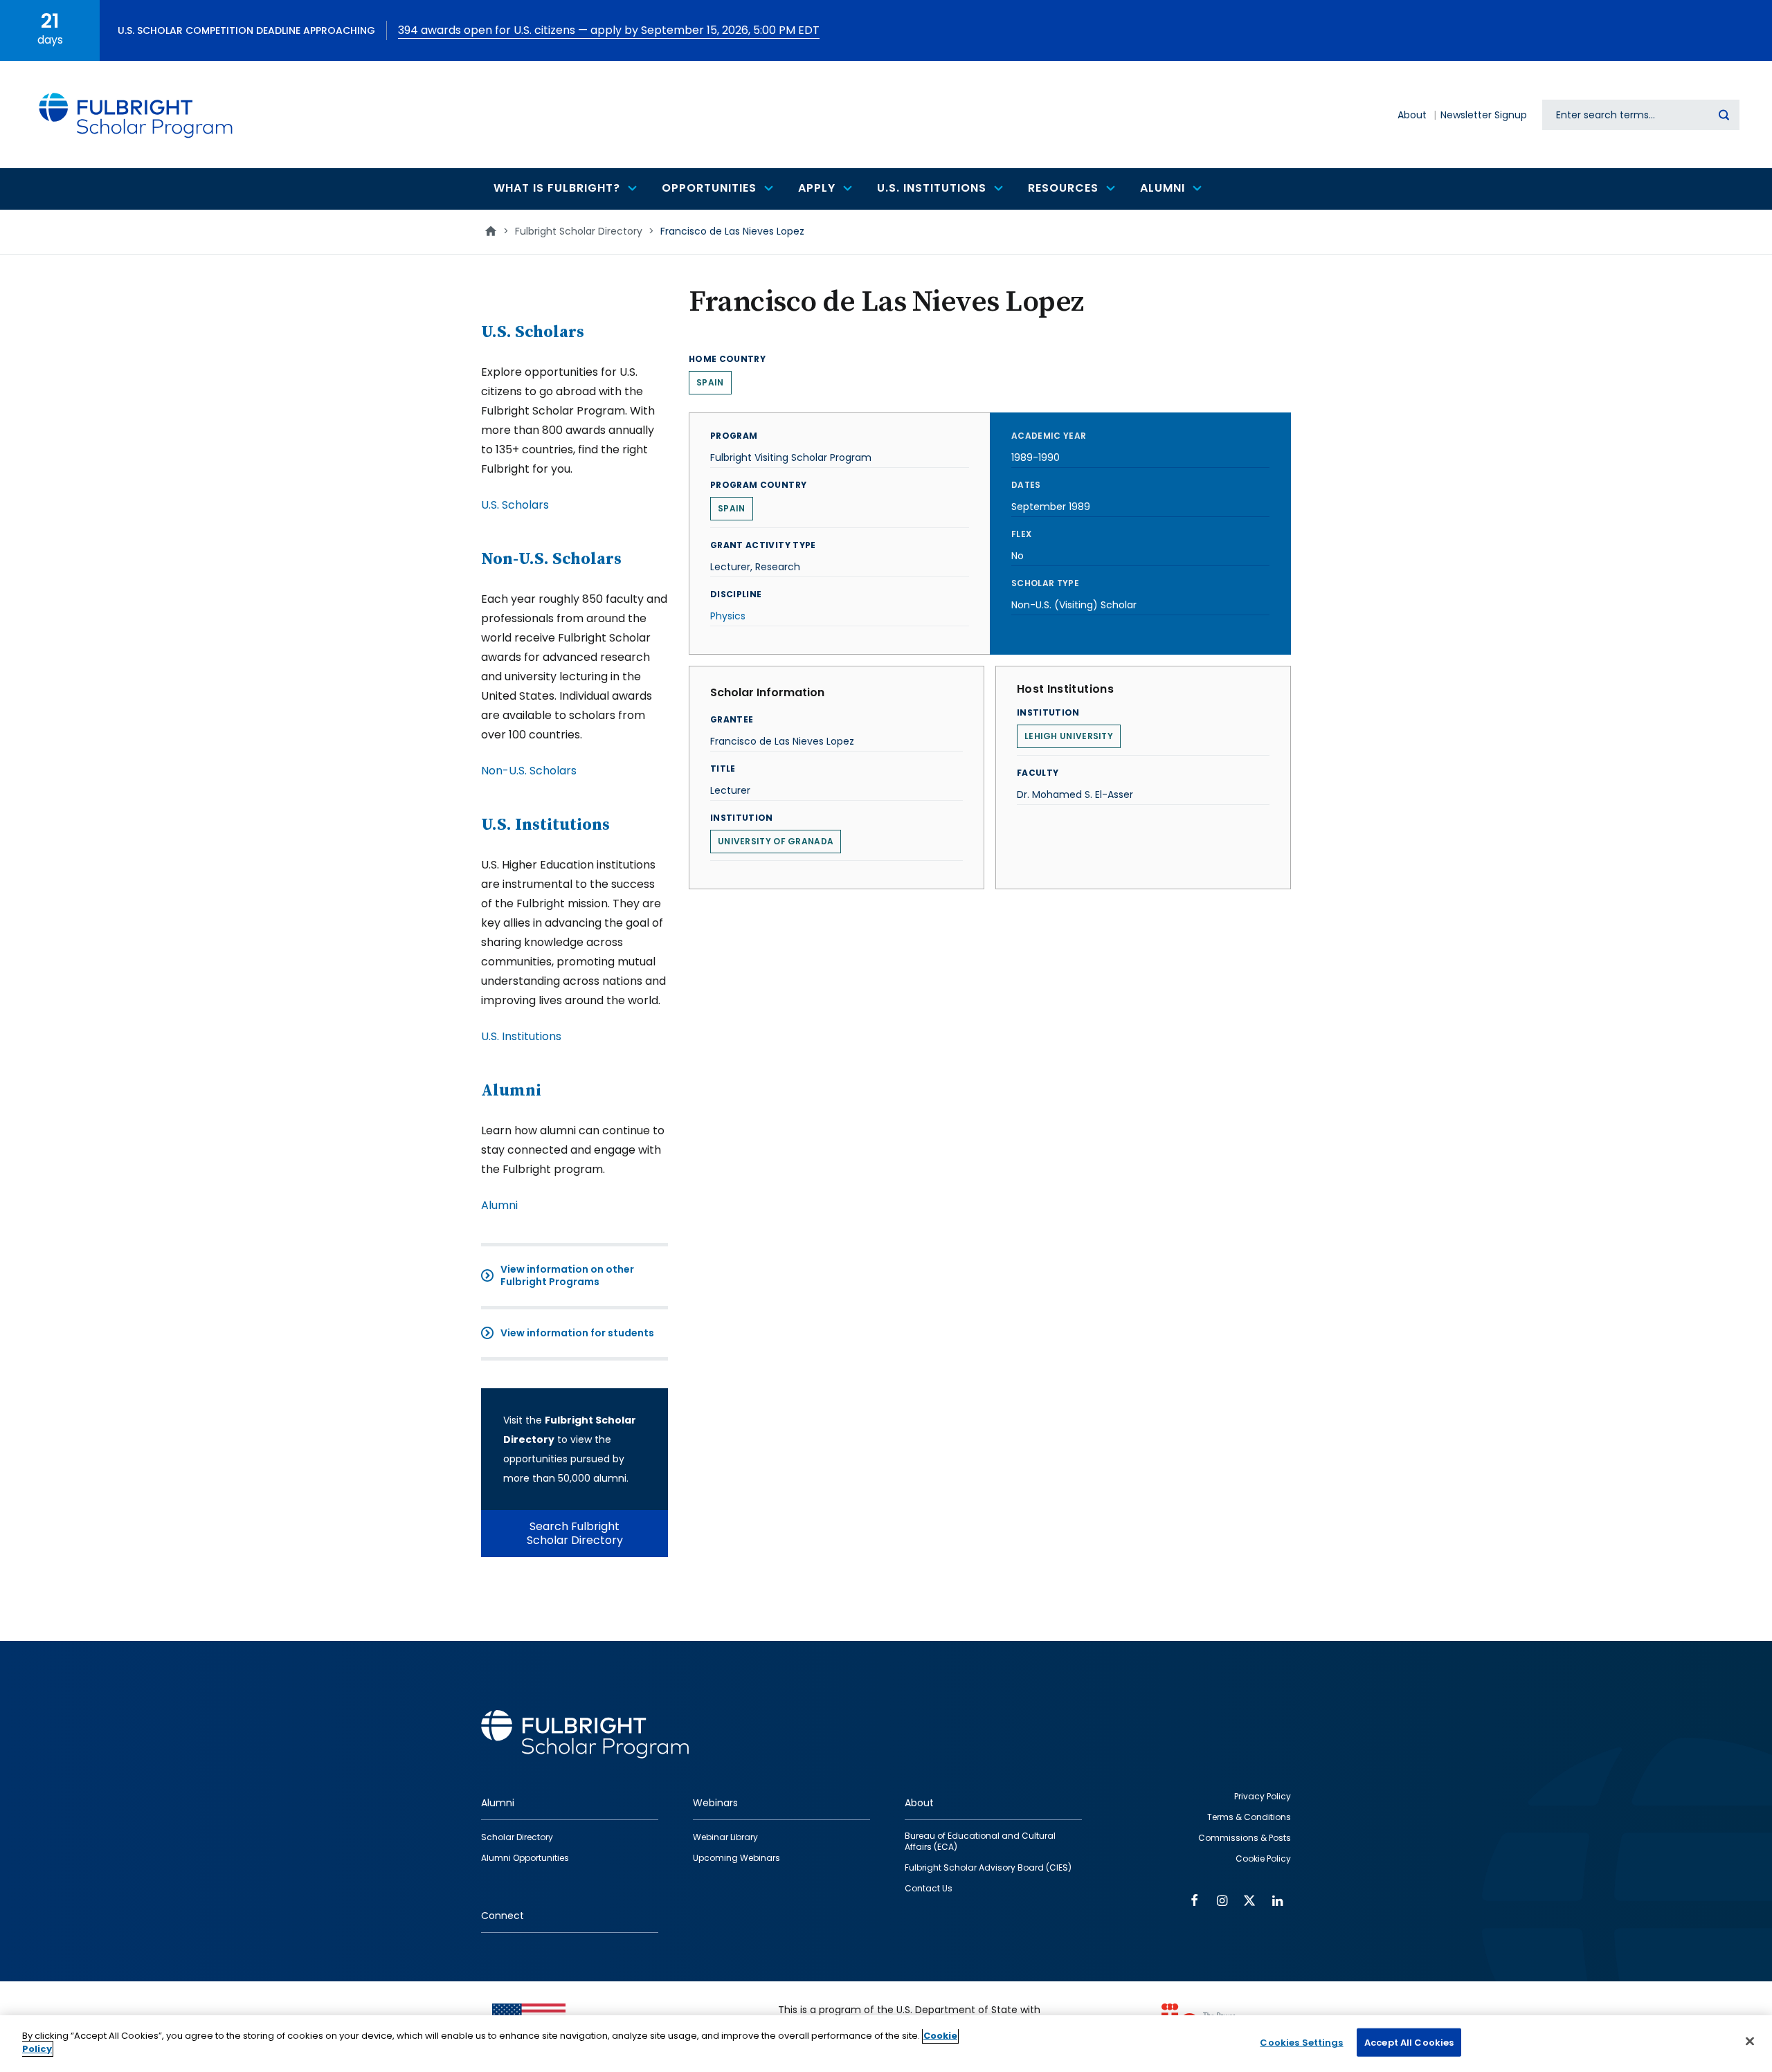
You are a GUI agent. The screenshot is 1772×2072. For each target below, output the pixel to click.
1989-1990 (1036, 457)
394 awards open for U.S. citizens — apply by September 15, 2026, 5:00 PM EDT (609, 30)
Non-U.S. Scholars (551, 559)
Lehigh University (1069, 736)
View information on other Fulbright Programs (567, 1275)
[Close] (1750, 2041)
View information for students (577, 1333)
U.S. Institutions (545, 825)
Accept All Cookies (1409, 2043)
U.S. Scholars (533, 332)
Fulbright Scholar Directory (579, 231)
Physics (728, 616)
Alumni (511, 1091)
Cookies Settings (1301, 2043)
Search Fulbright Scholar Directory (575, 1533)
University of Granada (776, 841)
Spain (710, 382)
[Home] (136, 115)
